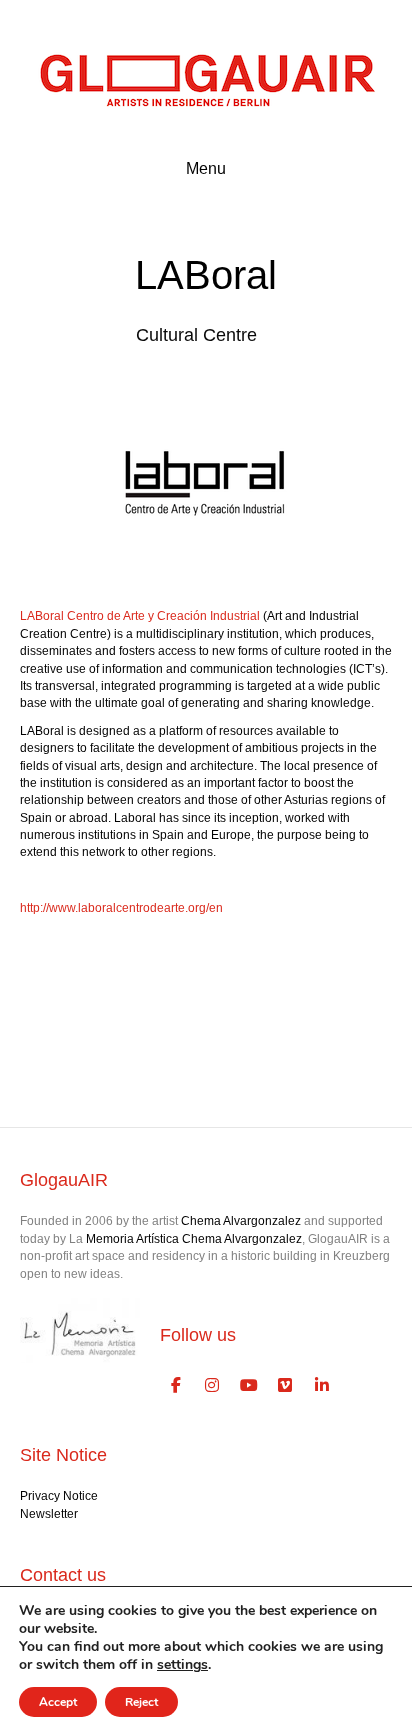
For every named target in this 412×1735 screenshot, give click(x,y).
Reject (141, 1702)
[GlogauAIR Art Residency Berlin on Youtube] (249, 1386)
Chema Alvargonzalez (241, 1221)
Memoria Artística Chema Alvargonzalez (194, 1239)
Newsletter (49, 1514)
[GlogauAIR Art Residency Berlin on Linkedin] (322, 1386)
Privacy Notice (59, 1496)
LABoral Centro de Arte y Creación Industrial (140, 616)
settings (182, 1665)
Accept (58, 1702)
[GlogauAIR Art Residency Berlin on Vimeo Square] (286, 1386)
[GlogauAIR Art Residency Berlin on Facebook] (176, 1386)
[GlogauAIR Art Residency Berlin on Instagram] (213, 1386)
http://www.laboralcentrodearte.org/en (121, 908)
